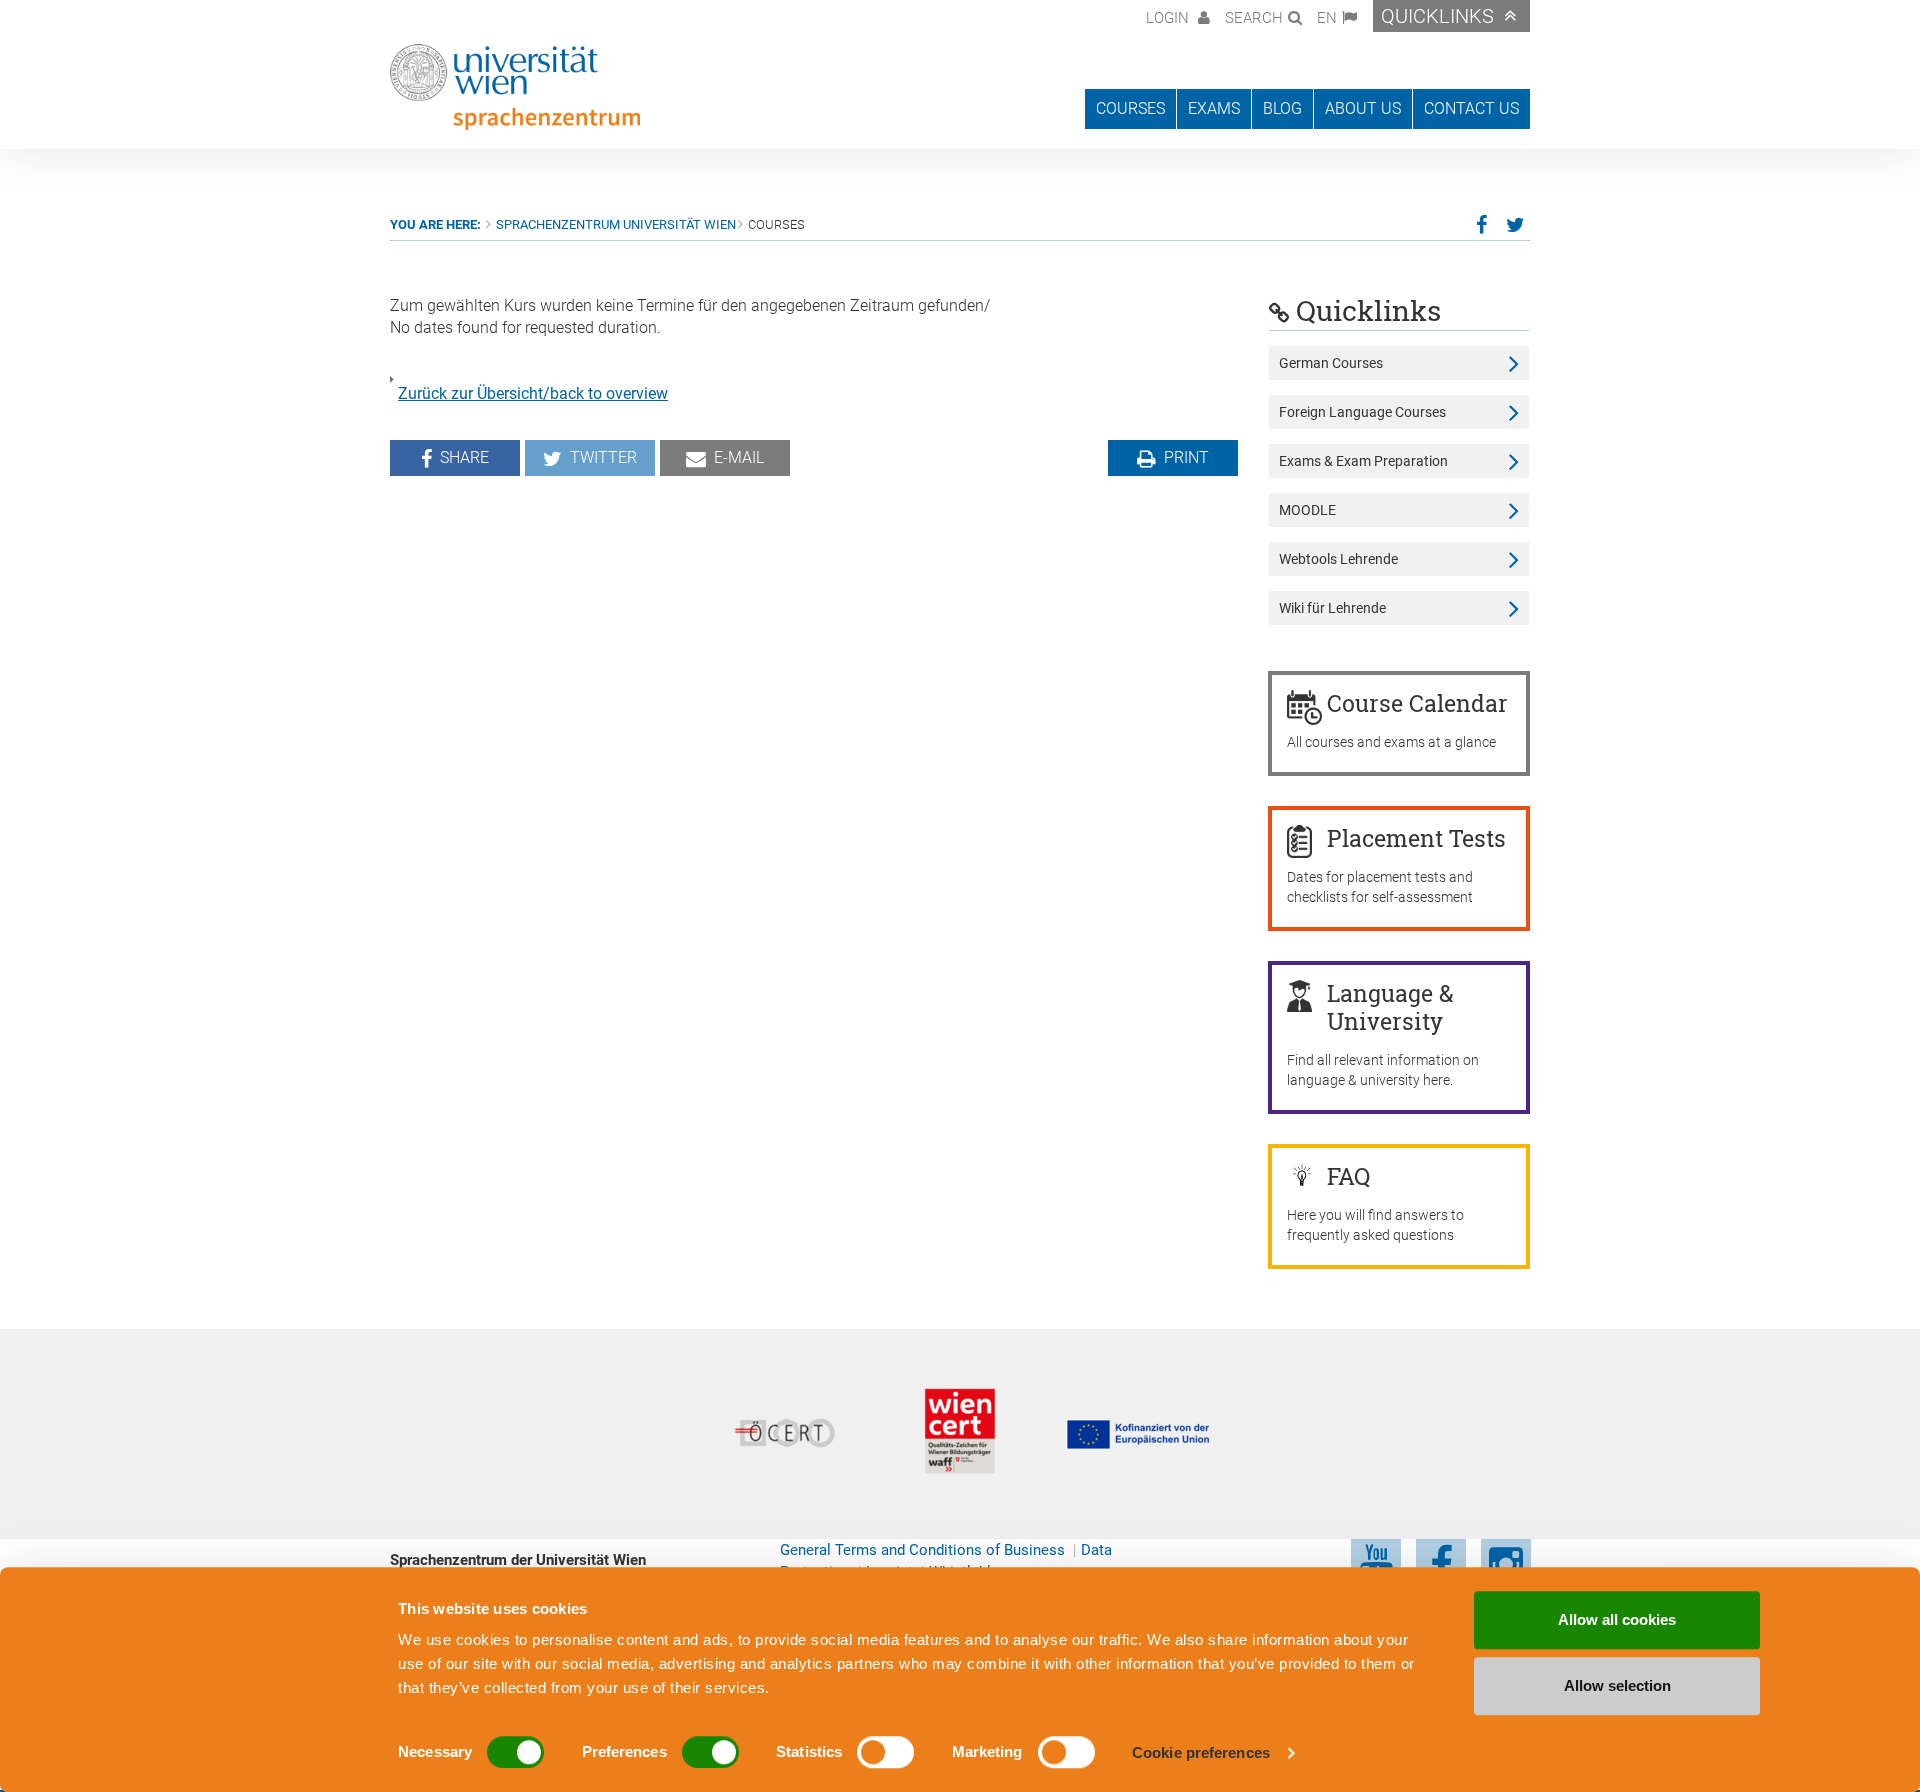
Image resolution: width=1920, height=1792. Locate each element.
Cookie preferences (1201, 1752)
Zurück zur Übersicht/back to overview (533, 393)
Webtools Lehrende (1338, 559)
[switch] (710, 1752)
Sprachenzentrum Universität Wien (616, 224)
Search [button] (1254, 18)
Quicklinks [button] (1437, 16)
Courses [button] (1130, 108)
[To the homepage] (515, 87)
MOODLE (1307, 510)
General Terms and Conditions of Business (922, 1550)
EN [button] (1327, 18)
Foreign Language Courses (1362, 412)
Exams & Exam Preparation (1363, 461)
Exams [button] (1214, 108)
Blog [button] (1282, 108)
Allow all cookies (1617, 1619)
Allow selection (1617, 1685)
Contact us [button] (1471, 108)
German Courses (1331, 363)
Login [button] (1169, 18)
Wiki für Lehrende (1332, 608)
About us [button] (1363, 108)
